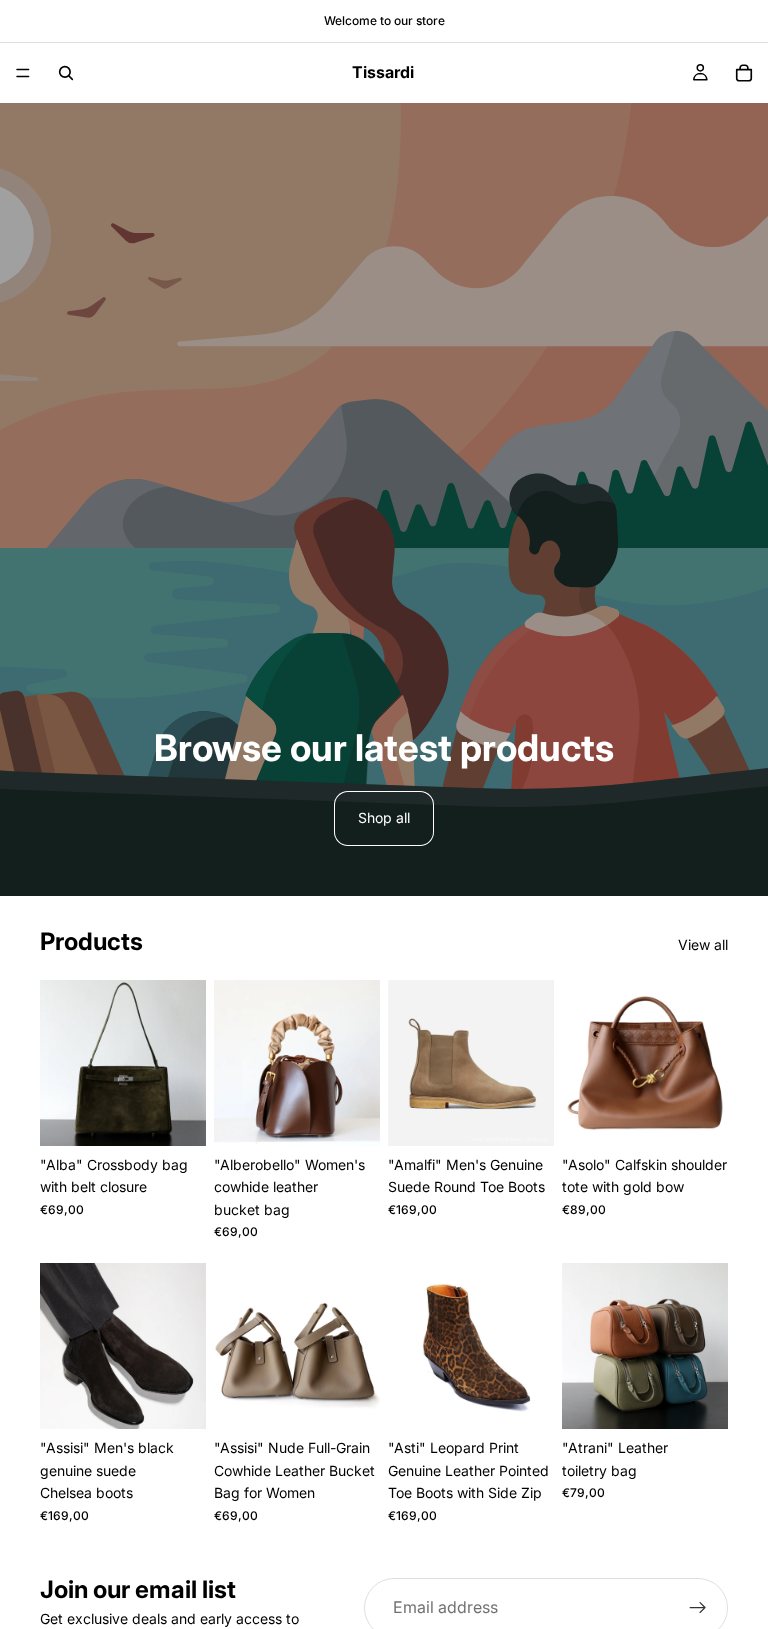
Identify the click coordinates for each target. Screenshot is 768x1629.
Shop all (384, 817)
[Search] (66, 73)
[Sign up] (698, 1608)
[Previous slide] (62, 1063)
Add (366, 1397)
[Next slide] (184, 1063)
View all (703, 944)
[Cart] (744, 73)
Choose (192, 1114)
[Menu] (23, 73)
